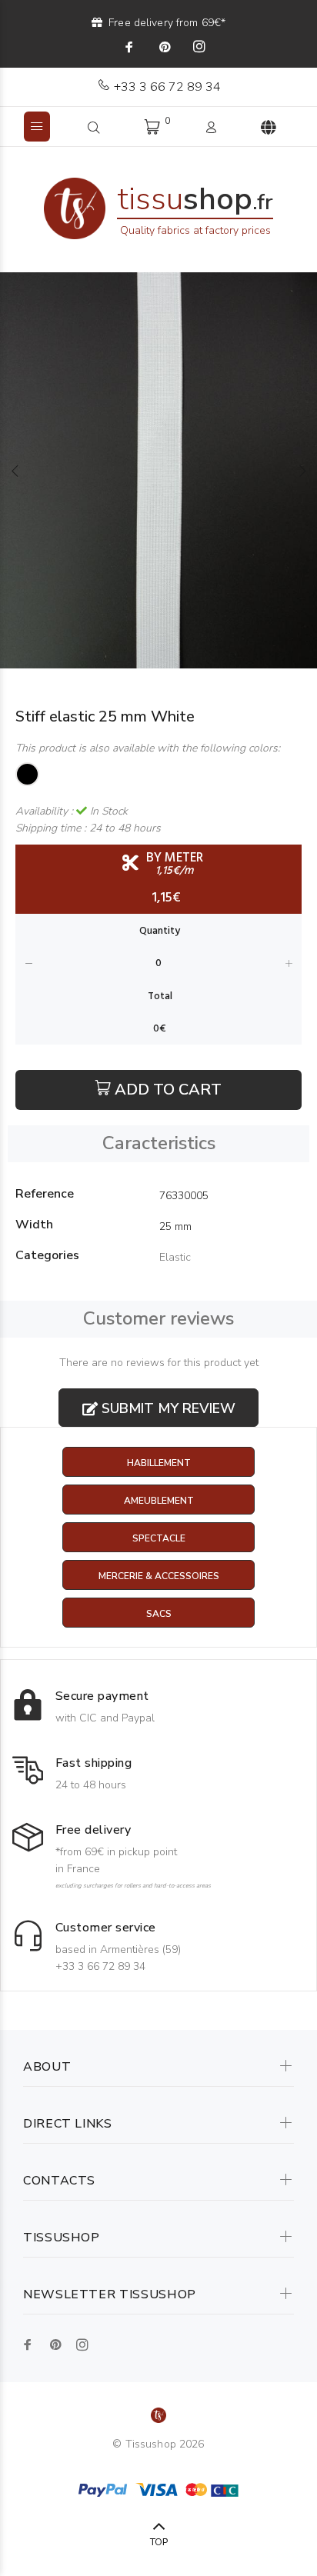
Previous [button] (15, 471)
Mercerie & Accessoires (159, 1576)
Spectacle (159, 1538)
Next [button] (302, 471)
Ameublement (159, 1501)
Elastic (175, 1257)
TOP (159, 2542)
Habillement (159, 1463)
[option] (158, 470)
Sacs (159, 1614)
